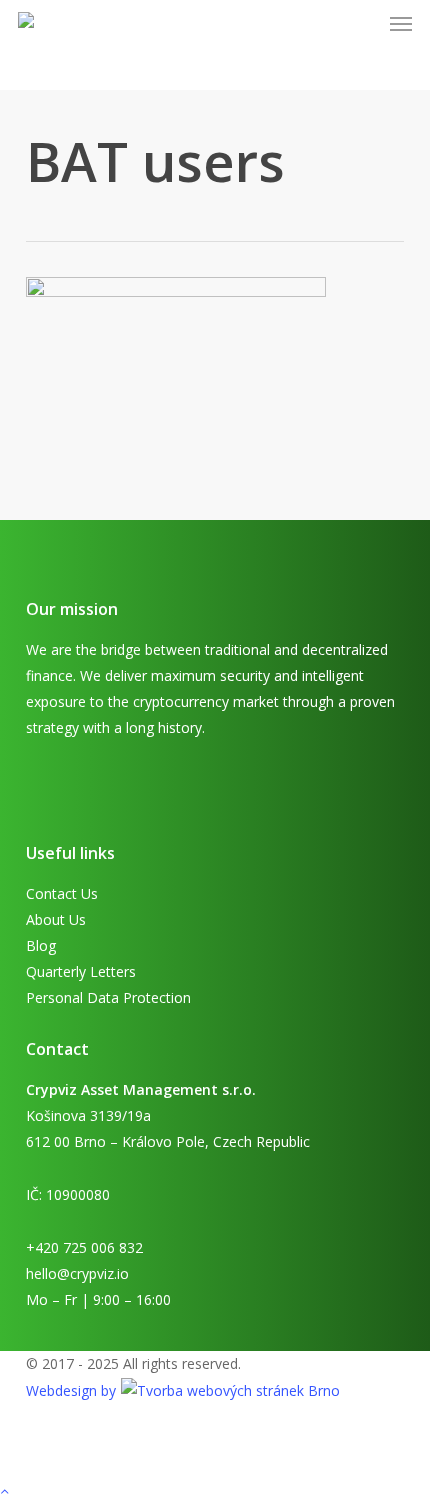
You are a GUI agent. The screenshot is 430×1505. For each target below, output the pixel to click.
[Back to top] (215, 1492)
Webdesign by (73, 1390)
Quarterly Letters (81, 971)
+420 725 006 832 (84, 1247)
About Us (56, 919)
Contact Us (62, 893)
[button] (401, 24)
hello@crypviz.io (77, 1273)
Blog (41, 945)
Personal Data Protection (108, 997)
